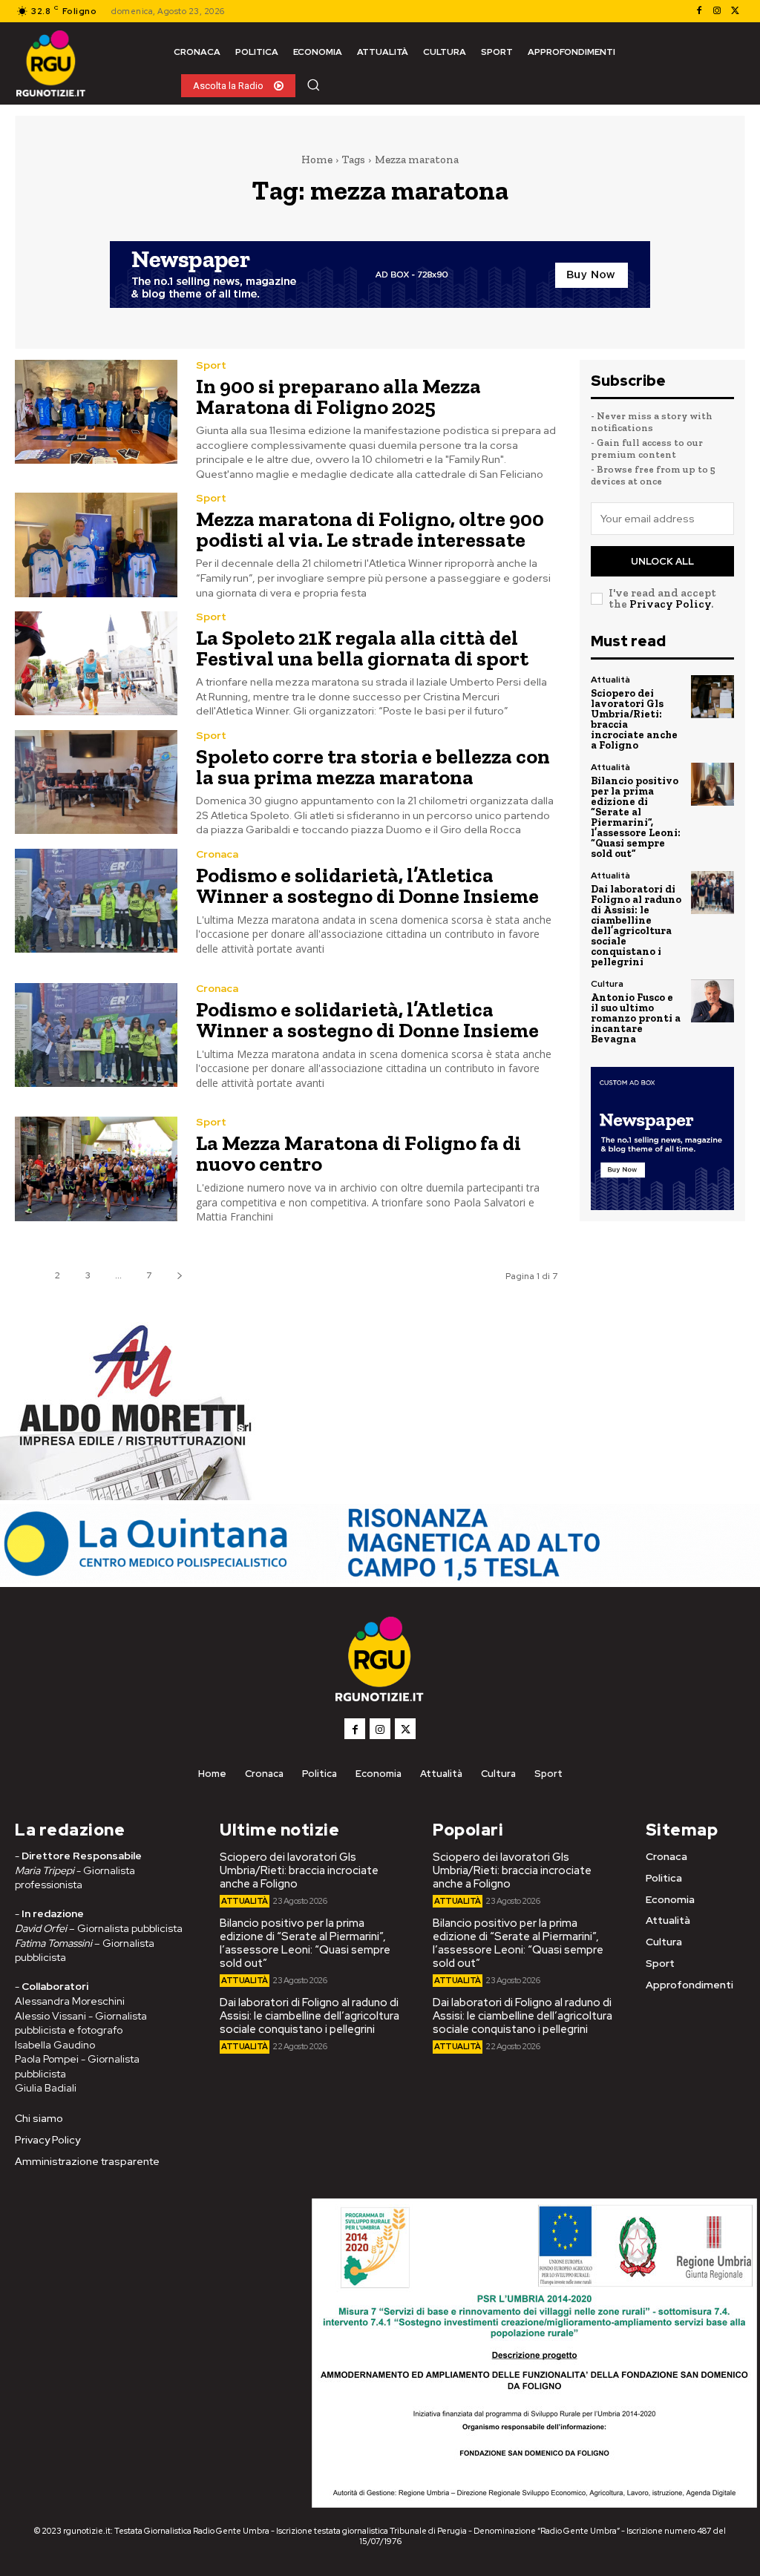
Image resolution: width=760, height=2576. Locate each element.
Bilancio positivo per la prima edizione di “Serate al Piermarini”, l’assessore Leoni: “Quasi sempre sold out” (636, 817)
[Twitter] (735, 11)
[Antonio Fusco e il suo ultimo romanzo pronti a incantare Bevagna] (712, 1001)
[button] (313, 85)
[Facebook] (699, 11)
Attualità (610, 680)
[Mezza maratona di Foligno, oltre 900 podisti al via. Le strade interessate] (96, 545)
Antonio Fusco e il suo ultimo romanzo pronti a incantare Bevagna (636, 1018)
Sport (211, 365)
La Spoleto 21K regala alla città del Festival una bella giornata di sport (362, 648)
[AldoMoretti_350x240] (130, 1496)
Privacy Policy (670, 604)
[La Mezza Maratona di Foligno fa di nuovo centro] (96, 1169)
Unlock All (662, 561)
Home (317, 160)
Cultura (607, 984)
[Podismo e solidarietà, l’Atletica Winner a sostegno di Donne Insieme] (96, 901)
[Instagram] (717, 11)
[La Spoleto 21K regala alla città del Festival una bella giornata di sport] (96, 663)
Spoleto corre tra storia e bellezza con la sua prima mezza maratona (373, 767)
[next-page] (179, 1276)
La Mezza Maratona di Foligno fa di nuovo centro (358, 1153)
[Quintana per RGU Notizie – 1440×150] (380, 1579)
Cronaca (217, 854)
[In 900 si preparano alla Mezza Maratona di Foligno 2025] (96, 412)
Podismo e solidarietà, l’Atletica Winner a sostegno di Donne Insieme (367, 885)
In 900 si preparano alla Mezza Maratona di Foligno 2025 (338, 397)
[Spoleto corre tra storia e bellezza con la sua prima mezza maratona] (96, 782)
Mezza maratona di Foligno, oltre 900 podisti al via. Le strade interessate (370, 529)
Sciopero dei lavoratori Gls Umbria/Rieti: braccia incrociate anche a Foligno (634, 719)
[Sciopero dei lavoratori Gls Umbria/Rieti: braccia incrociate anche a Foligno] (712, 697)
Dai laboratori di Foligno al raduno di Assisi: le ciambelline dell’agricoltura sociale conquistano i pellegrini (636, 926)
